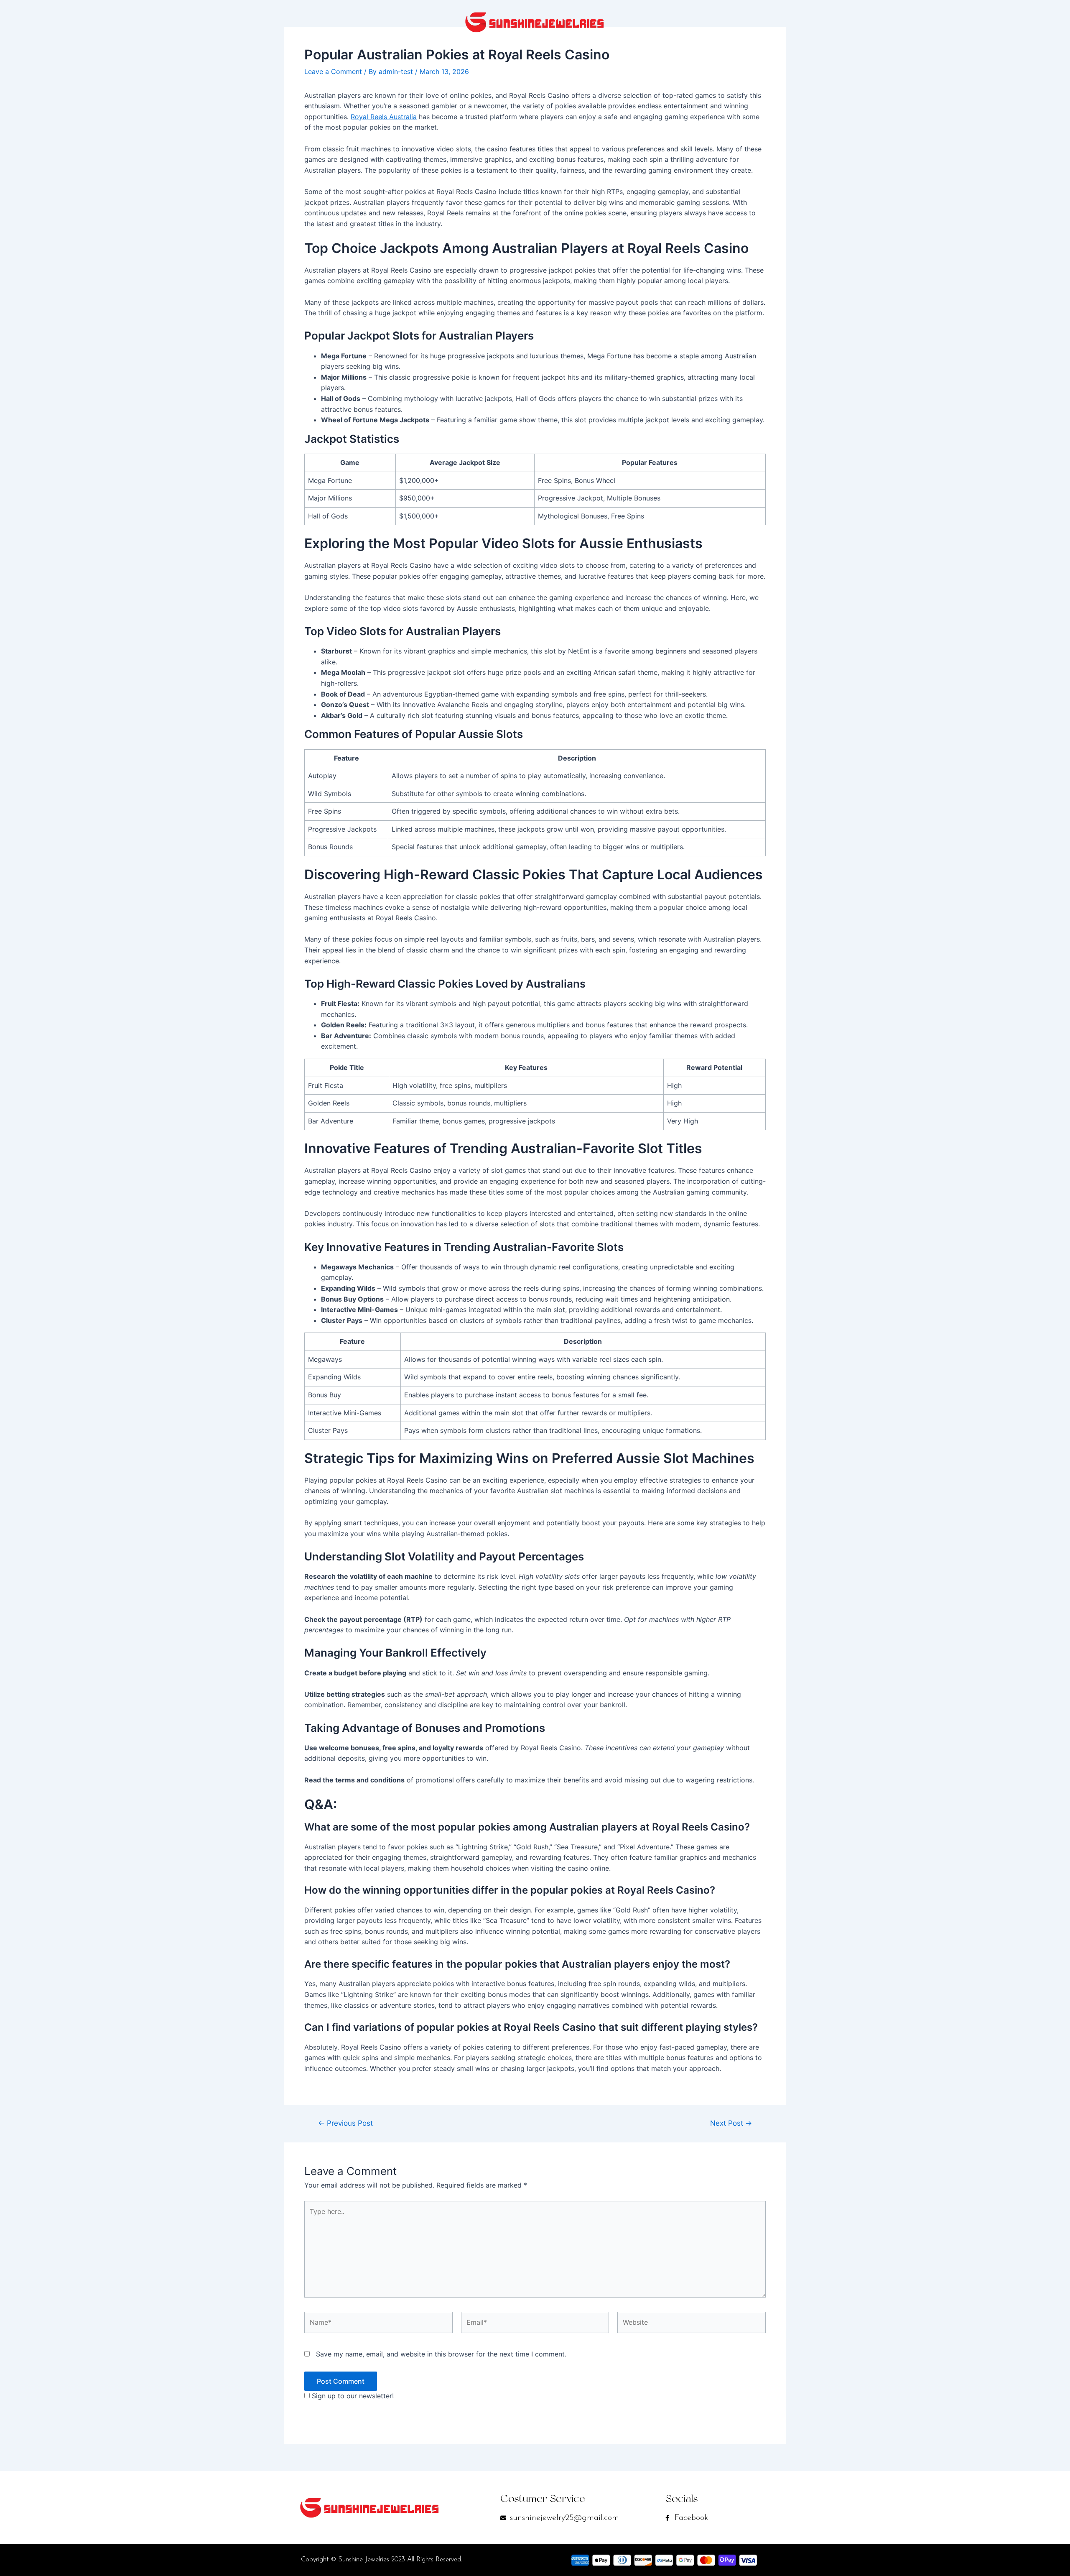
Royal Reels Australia (384, 117)
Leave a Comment (333, 71)
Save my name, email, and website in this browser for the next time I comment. (441, 2354)
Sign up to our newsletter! (353, 2396)
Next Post (731, 2123)
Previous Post (345, 2123)
